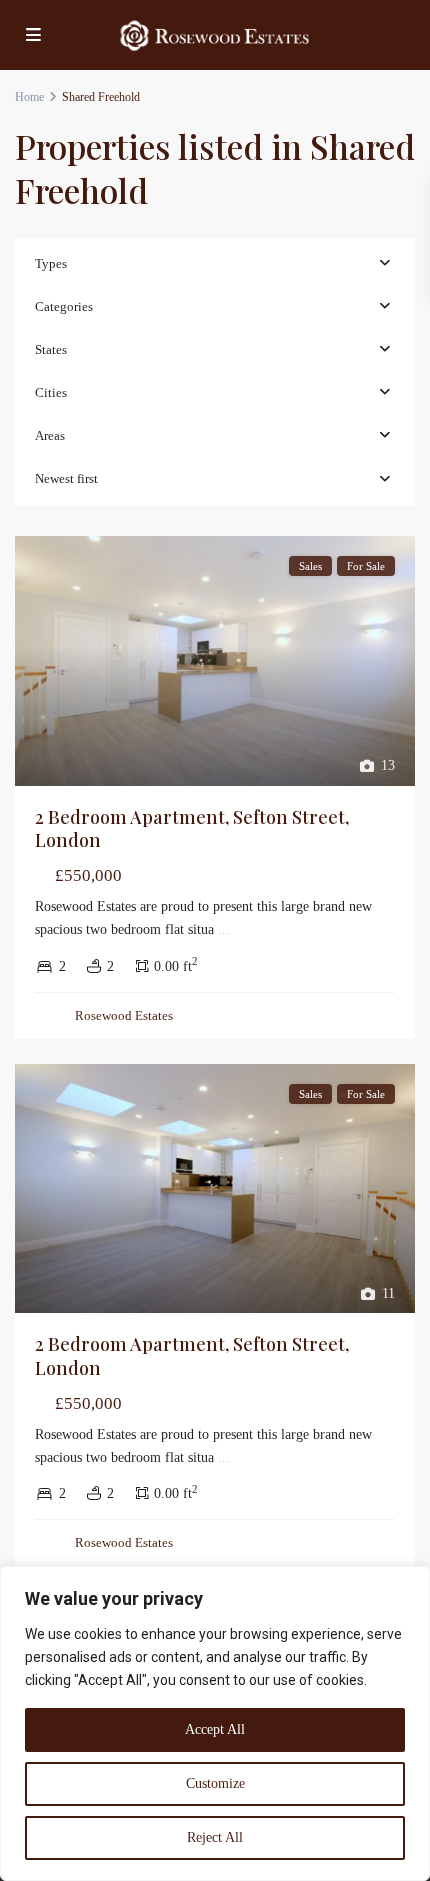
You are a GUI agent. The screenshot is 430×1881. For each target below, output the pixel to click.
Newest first (66, 478)
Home (29, 97)
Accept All (215, 1729)
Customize (215, 1783)
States (51, 349)
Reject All (215, 1837)
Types (51, 263)
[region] (215, 1723)
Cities (51, 392)
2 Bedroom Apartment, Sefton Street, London (192, 828)
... (224, 929)
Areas (50, 435)
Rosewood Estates (124, 1015)
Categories (64, 306)
